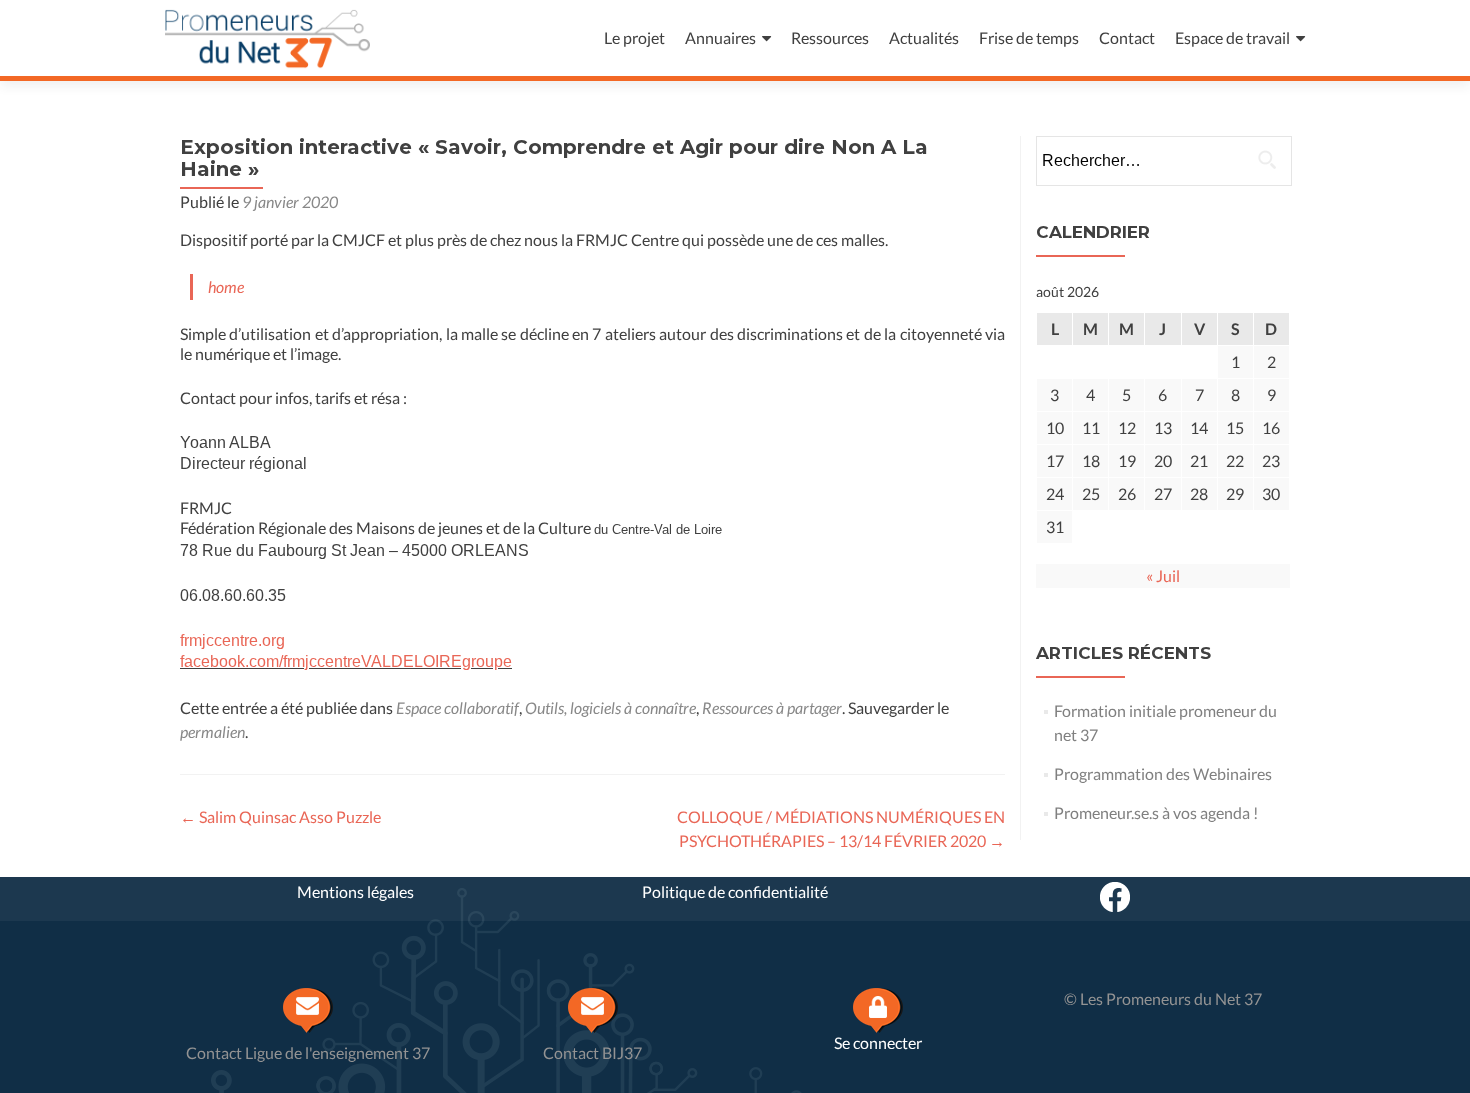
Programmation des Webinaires (1163, 773)
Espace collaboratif (457, 707)
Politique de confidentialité (735, 891)
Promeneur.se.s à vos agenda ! (1156, 812)
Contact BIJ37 (592, 1052)
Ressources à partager (772, 707)
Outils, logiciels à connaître (610, 707)
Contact (1127, 37)
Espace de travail (1232, 37)
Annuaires (720, 37)
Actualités (924, 37)
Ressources (830, 37)
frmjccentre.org (232, 640)
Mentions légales (355, 891)
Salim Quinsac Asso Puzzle (280, 816)
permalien (212, 731)
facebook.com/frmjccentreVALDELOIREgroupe (346, 661)
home (226, 286)
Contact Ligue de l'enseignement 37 (308, 1052)
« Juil (1163, 575)
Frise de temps (1029, 37)
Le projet (634, 37)
